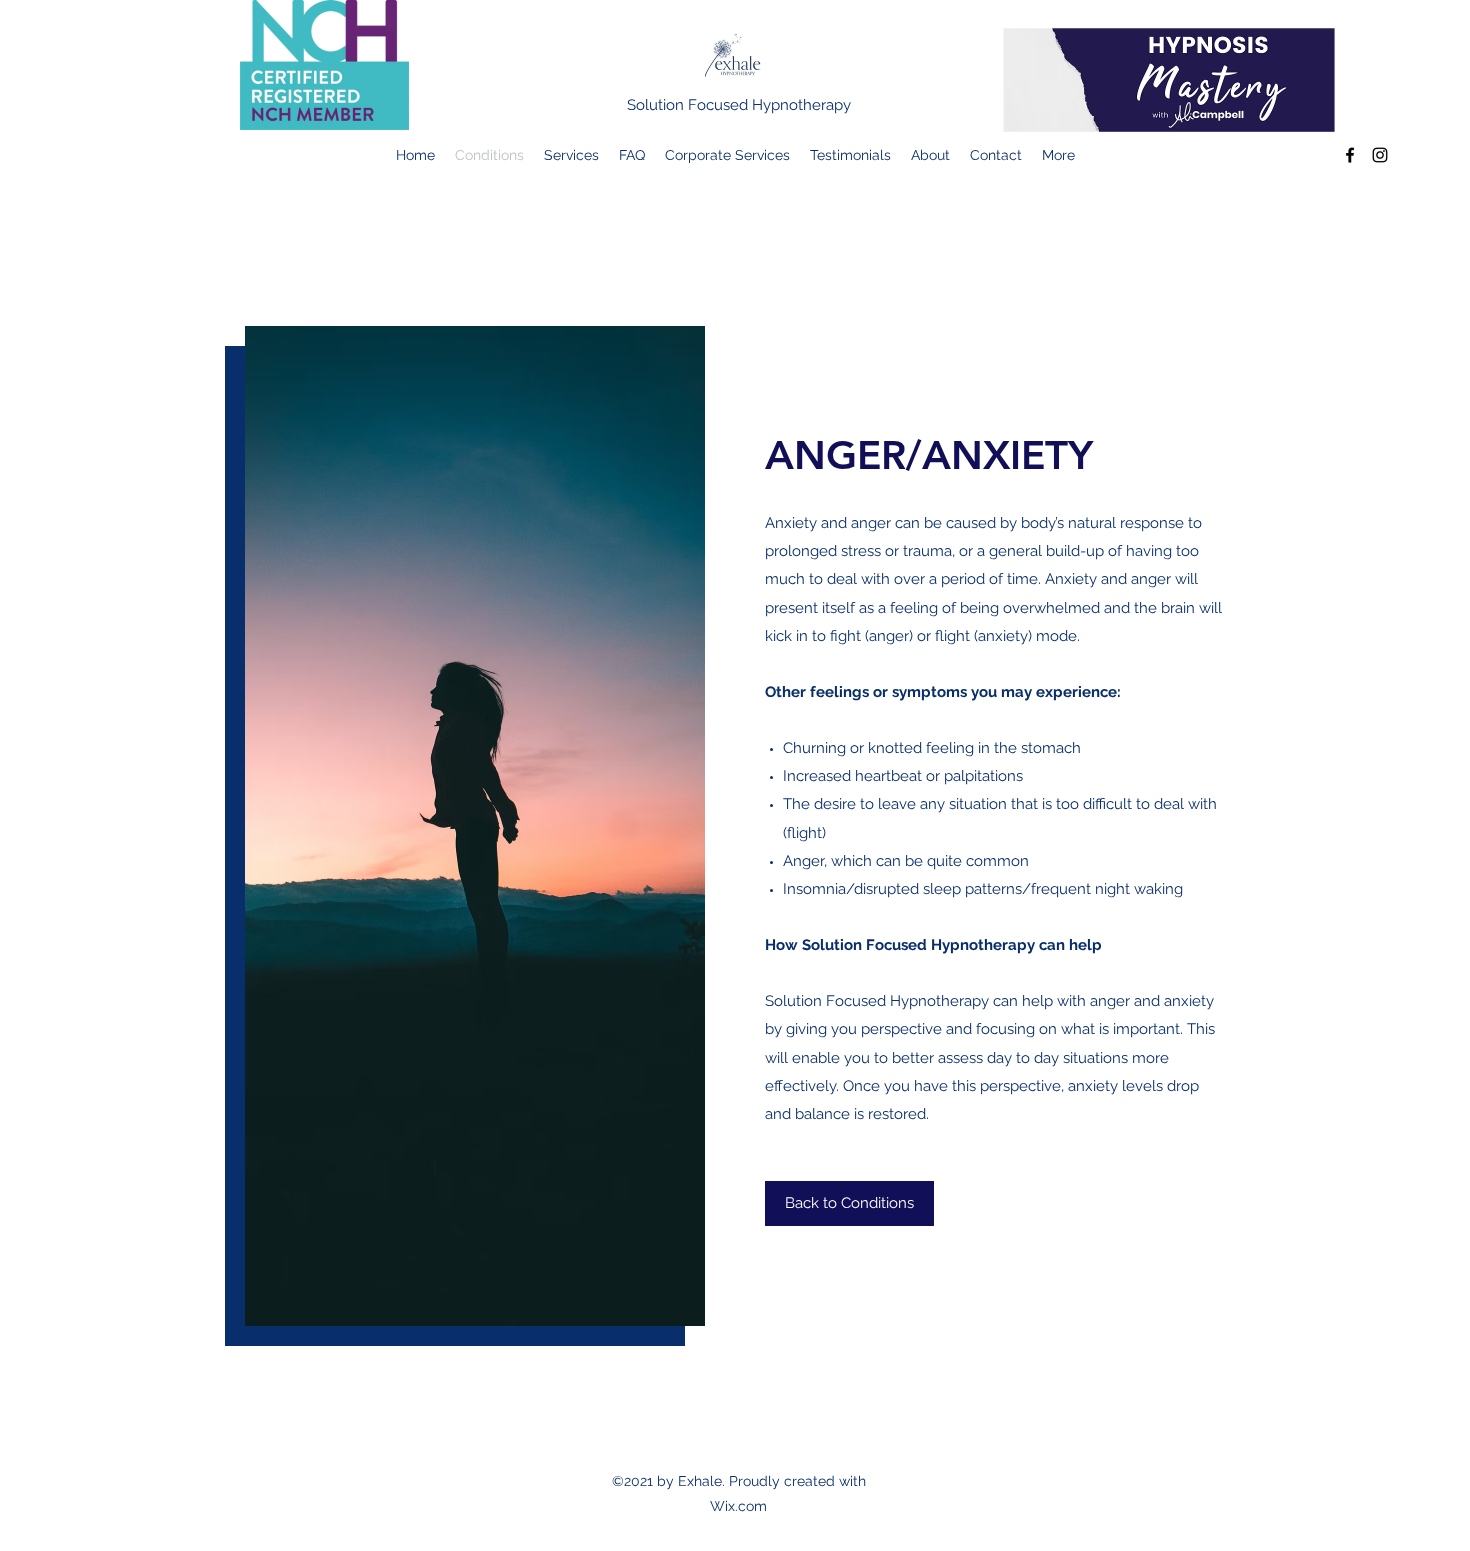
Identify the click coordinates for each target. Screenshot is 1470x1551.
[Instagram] (1380, 155)
